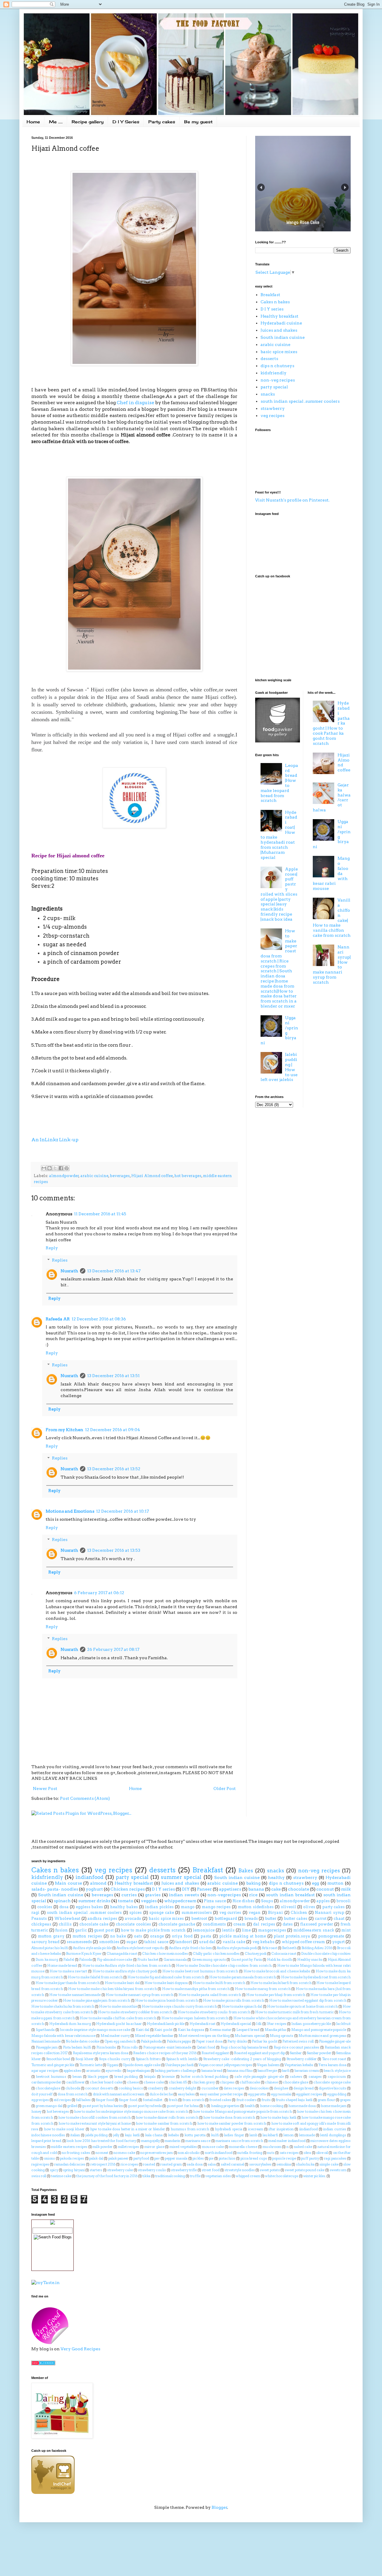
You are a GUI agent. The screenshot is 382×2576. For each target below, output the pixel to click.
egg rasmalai (281, 2094)
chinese (271, 2082)
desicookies (259, 2088)
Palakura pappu (179, 2041)
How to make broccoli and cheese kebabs (277, 1971)
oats (138, 1936)
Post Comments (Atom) (85, 1798)
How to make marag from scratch (263, 1989)
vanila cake (234, 1942)
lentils (228, 1930)
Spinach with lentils (182, 2059)
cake (276, 1889)
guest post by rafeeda (145, 2106)
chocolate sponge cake (332, 2082)
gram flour (326, 2100)
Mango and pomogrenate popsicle (319, 2030)
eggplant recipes (309, 2094)
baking (253, 1883)
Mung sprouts (282, 2036)
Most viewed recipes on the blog (204, 2036)
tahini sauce (156, 1942)
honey (36, 2111)
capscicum (337, 2077)
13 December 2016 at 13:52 (114, 1469)
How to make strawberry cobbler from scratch (135, 2012)
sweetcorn (338, 2170)
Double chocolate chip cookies (326, 1954)
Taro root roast (334, 2059)
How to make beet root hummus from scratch (200, 1971)
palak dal (96, 2158)
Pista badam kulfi (77, 2047)
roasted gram (171, 2164)
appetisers (230, 1889)
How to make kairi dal (122, 1983)
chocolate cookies (133, 1924)
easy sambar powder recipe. (221, 2094)
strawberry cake (120, 2170)
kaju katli (132, 2135)
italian (75, 2135)
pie (211, 2158)
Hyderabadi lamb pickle (166, 2024)
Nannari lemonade (46, 2041)
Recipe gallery (88, 122)
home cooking (272, 2106)
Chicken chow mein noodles (165, 1954)
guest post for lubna (183, 2106)
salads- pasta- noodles (55, 1889)
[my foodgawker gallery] (278, 741)
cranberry (156, 2088)
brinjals (150, 2077)
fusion (61, 1930)
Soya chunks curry (115, 2059)
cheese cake (154, 2082)
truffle (195, 2176)
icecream (256, 2129)
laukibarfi (270, 2135)
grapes (345, 2100)
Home (33, 122)
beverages (120, 1176)
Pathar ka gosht (265, 2041)
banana (256, 1889)
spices (135, 1913)
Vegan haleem (268, 2065)
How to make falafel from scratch (95, 1977)
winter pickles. (315, 2176)
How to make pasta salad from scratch (210, 1995)
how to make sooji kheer (64, 2129)
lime (246, 1930)
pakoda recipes (72, 2158)
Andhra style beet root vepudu (140, 1948)
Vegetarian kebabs (299, 2065)
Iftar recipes (276, 2024)
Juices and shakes (279, 330)
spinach (62, 1901)
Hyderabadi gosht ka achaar (119, 2024)
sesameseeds (79, 1942)
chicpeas (227, 2082)
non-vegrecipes (224, 1895)
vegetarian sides (218, 2176)
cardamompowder (46, 2082)
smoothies (109, 1942)
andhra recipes (102, 1918)
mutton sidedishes (256, 1907)
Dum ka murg (47, 1960)
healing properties (225, 2106)
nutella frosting (250, 2153)
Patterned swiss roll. (298, 2041)
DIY (186, 1889)
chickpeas (41, 1924)
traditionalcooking (170, 2176)
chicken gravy (203, 2082)
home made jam (334, 2106)
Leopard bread (248, 2030)
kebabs (174, 2135)
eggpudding (337, 2094)
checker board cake (106, 2082)
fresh (173, 2100)
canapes (315, 2077)
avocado (133, 1918)
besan (77, 2077)
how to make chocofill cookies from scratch (94, 2117)
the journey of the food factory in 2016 (107, 2176)
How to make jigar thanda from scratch (68, 1983)
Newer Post (45, 1788)
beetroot (199, 1918)
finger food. (128, 2100)
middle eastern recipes (69, 2147)
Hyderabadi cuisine (281, 323)
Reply (52, 1248)
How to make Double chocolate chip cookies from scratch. (224, 1966)
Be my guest (198, 122)
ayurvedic (114, 2071)
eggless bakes (90, 1907)
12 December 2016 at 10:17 (123, 1511)
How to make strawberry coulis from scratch (214, 2012)
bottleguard (226, 1918)
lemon (289, 2135)
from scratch (193, 2100)
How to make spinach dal (242, 2006)
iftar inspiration (281, 2129)
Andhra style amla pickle (92, 1948)
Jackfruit (343, 2024)
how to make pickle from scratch (153, 1930)
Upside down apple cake (142, 2065)
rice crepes (129, 2164)
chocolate (299, 1889)
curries (129, 1895)
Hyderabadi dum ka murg (70, 2024)
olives (309, 1907)
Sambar (296, 2053)
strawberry (273, 408)
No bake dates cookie (83, 2041)
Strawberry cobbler (302, 2059)
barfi (286, 2071)
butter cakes (296, 1918)
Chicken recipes (128, 1889)
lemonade (307, 2135)
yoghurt (94, 1889)
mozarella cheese (243, 2147)
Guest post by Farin (247, 1960)
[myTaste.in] (46, 2283)
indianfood (90, 1877)
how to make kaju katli (278, 2117)
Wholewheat (67, 1918)
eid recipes (62, 2100)
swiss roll (39, 2176)
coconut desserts (99, 2088)
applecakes (72, 2071)
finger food (105, 2100)
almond (98, 1883)
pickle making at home (243, 1936)
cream (239, 1924)
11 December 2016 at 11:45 (100, 1214)
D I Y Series (126, 122)
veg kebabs (264, 1942)
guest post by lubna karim (103, 2106)
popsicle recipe (284, 2158)
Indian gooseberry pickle (311, 2024)
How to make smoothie (118, 2006)
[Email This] (44, 1168)
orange (157, 1936)
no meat (102, 2153)
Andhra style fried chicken (190, 1948)
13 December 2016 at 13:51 (113, 1376)
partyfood (141, 2158)
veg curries (230, 1913)
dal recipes (264, 1924)
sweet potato (270, 2170)
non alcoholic (189, 2153)
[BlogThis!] (50, 1168)
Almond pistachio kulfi (50, 1948)
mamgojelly (151, 2141)
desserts (269, 359)
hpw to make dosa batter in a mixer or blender (128, 2129)
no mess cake (124, 2153)
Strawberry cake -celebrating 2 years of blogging (242, 2059)
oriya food (182, 1936)
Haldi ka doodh (280, 1960)
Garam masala (175, 1960)
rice (253, 1895)
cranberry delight (182, 2088)
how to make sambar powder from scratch (232, 2123)
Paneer (204, 1889)
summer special (181, 1877)
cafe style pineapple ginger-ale (259, 2077)
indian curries (335, 2129)
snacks (268, 394)
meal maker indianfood (287, 2141)
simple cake (329, 2164)
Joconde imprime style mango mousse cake (95, 2030)
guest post (104, 1930)
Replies (60, 1260)
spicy (54, 2170)
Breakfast (270, 295)
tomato (126, 1901)
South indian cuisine (283, 337)
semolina (284, 2164)
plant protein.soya (292, 1936)
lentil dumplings (333, 2135)
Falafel (69, 1960)
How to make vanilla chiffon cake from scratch (118, 2018)
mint (346, 1930)
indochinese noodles (48, 2135)
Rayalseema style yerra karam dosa (101, 2053)
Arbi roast (269, 1948)
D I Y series (272, 309)
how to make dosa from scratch (229, 2117)
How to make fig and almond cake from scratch (166, 1977)
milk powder (103, 2147)
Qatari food (206, 2047)
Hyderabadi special (236, 2024)
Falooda (86, 1960)
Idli (259, 2024)
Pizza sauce (215, 1901)
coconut (325, 1889)
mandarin (172, 2141)
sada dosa (195, 2164)
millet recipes (129, 2147)
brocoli (344, 1901)
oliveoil (288, 1907)
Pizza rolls (130, 2047)
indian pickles (159, 1907)
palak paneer (118, 2158)
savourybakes (260, 2164)
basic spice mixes (279, 352)
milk (346, 1889)
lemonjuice (204, 1930)
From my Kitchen (64, 1430)
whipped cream (248, 2176)
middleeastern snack (314, 1930)
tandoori (184, 1942)
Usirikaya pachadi (180, 2065)
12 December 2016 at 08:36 (99, 1319)
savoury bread (45, 1942)
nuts (271, 2153)
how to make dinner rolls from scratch (167, 2117)
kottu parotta (195, 2135)
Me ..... (56, 122)
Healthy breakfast (279, 316)
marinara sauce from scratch (239, 2141)
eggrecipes (40, 2100)
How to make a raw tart (68, 1971)
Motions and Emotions (70, 1511)
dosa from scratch (73, 2094)
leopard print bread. (47, 2141)
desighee (281, 2088)
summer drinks (94, 1901)
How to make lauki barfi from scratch (281, 1983)
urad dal (207, 1942)
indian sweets (184, 1895)
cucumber (210, 2088)
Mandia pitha (275, 2030)
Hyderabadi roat (202, 2024)
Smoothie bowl (58, 2059)
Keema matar (220, 2030)
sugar (132, 1942)
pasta (206, 1936)
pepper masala (176, 2158)
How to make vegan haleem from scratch (195, 2018)
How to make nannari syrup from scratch (139, 1995)
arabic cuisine (94, 1176)
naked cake (303, 2147)
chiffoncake (250, 2082)
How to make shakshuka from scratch (63, 2006)
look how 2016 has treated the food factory (101, 2141)
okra (307, 2153)
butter (271, 1918)
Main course (68, 1883)
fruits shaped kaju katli (294, 2100)
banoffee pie (267, 2071)
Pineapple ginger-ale (335, 2041)
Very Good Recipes (80, 2349)
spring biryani (74, 2170)
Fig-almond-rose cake (115, 1960)
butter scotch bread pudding (205, 2077)
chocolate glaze (296, 2082)
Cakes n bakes (275, 302)
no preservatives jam (157, 2153)
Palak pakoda (151, 2041)
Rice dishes (244, 1901)
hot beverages (188, 1176)
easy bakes (186, 2094)
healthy (276, 1877)
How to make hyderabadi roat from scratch (316, 1977)
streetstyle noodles (239, 2170)
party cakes (334, 1907)
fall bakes (83, 2100)
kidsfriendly (274, 373)
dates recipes (234, 2088)
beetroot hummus (51, 2077)
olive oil (322, 2153)
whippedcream (180, 1901)
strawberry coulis (152, 2170)
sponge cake (162, 1913)
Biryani (275, 1913)
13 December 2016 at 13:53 (114, 1550)
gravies (153, 1895)
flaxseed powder (316, 1924)
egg (315, 1883)
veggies (149, 1901)
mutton (335, 1883)
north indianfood (219, 2153)
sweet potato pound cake (305, 2170)
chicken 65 (178, 2082)
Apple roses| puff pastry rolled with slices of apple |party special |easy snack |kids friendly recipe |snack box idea (279, 894)
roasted (149, 2164)
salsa (212, 2164)
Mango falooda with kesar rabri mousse (63, 2036)
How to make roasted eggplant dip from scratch (308, 2000)
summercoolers (197, 1913)
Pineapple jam (47, 2047)
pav (157, 2158)
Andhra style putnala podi (237, 1948)
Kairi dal (143, 2030)
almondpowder (64, 1176)
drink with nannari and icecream (119, 2094)
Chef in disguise (135, 403)
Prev (261, 187)
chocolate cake (94, 1924)
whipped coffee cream (304, 1942)
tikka (146, 2176)
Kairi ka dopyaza (191, 2030)
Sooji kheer (85, 2059)
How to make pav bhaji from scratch (276, 1995)
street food (211, 2170)
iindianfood (309, 2129)
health (250, 2106)
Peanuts (39, 1918)
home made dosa (302, 2106)
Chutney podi (256, 1954)
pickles (198, 2158)
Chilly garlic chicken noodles (216, 1954)
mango (188, 1907)
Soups (267, 1901)
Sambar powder (319, 2053)
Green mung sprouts (209, 1960)
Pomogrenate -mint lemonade (167, 2047)
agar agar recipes (45, 2071)
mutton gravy (51, 1936)
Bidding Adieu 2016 (317, 1948)
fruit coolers (247, 2100)
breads (251, 1918)
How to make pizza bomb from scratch (167, 2000)
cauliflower (76, 2082)
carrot (321, 1918)
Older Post (225, 1788)
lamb (253, 2135)
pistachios (227, 2158)
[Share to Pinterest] (67, 1168)
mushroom (272, 2147)
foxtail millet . (153, 2100)
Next (345, 187)
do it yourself (42, 2094)
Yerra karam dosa (332, 2065)
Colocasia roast (284, 1954)
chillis (65, 1924)
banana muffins (240, 2071)
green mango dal (49, 2106)
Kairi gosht (163, 2030)
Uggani (113, 2065)
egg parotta (257, 2094)
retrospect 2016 (103, 2164)
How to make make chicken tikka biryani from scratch (112, 1989)
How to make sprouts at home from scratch (302, 2006)
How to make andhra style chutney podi (125, 1971)
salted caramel (232, 2164)
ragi (35, 1913)
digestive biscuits (333, 2088)
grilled (72, 2106)
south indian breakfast (290, 1895)
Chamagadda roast (122, 1954)
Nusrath (69, 1271)
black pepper (98, 2077)
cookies (45, 1907)
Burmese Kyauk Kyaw (84, 1954)
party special (274, 387)
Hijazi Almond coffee (152, 1176)
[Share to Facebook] (61, 1168)
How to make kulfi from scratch (219, 1983)
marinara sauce (198, 2141)
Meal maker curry (115, 2036)
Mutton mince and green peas (322, 2036)
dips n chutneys (277, 366)
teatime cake (61, 2176)
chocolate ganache (177, 1924)
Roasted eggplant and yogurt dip (260, 2053)
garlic (81, 1930)
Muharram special (250, 2036)
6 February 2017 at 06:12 (99, 1593)
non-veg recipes (278, 380)
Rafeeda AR (58, 1319)
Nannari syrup (330, 1913)
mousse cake (213, 2147)
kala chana (154, 2135)
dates (288, 1924)
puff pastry (310, 2158)
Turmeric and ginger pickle (53, 2065)
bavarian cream (307, 2071)
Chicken (299, 1913)
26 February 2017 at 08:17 (113, 1649)
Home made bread (62, 1966)
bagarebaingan (138, 2071)
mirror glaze (154, 2147)
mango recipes (216, 1907)
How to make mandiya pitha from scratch (196, 1989)
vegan (255, 1913)
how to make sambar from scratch (164, 2123)
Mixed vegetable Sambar (154, 2036)
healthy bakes (124, 1907)
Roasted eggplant (215, 2053)
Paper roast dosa (209, 2041)
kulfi (215, 2135)
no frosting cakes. (76, 2153)
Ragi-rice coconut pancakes (296, 2047)
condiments (214, 1924)
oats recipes (289, 2153)
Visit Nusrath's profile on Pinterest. (292, 500)
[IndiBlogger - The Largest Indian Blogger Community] (53, 2492)
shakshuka (305, 2164)
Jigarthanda (45, 2030)
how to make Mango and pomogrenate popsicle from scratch (242, 2111)
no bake (118, 1936)
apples (323, 1901)
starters (96, 2170)
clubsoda (73, 2088)
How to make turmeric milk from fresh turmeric (294, 2012)
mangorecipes (272, 1930)
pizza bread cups (254, 2158)
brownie (168, 2077)
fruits (266, 2100)
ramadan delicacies (70, 2164)
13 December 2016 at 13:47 (114, 1271)
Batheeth (289, 1948)
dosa (64, 1907)
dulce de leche (161, 2094)
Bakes (246, 1871)
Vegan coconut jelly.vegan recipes (225, 2065)
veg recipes (272, 416)
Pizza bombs (106, 2047)
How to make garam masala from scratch (243, 1977)
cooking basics (131, 2088)
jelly (116, 2135)
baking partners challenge (176, 2071)
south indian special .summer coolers (300, 401)
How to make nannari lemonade (75, 1995)
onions (49, 2158)
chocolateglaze (48, 2088)
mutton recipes (87, 1936)
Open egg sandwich (120, 2041)
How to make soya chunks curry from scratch (179, 2006)
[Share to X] (55, 1168)
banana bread (212, 2071)
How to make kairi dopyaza (166, 1983)
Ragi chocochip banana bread (245, 2047)
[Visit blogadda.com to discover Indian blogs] (43, 2364)
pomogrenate (331, 1936)
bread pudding (126, 2077)
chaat (339, 1918)
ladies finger (234, 2135)
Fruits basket (148, 1960)
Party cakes (162, 122)
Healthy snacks (310, 1960)
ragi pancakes (335, 2158)
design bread (304, 2088)
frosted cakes (220, 2100)
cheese (133, 2082)
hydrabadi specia (228, 2129)
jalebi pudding (97, 2135)
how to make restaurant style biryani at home (95, 2123)
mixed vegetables (183, 2147)
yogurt (338, 1942)
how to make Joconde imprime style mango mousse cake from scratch (131, 2111)
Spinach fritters (148, 2059)
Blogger (220, 2507)
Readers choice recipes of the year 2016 (165, 2053)
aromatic (94, 2071)
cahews (296, 2077)
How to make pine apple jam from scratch (97, 2000)
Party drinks (237, 2041)
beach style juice (337, 2071)
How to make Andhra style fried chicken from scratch (127, 1966)
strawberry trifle (184, 2170)
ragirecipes (40, 2164)
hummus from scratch (190, 2129)
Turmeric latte (91, 2065)
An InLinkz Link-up (55, 1140)
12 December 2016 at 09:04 (113, 1430)
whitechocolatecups (282, 2176)
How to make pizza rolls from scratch (234, 2000)
